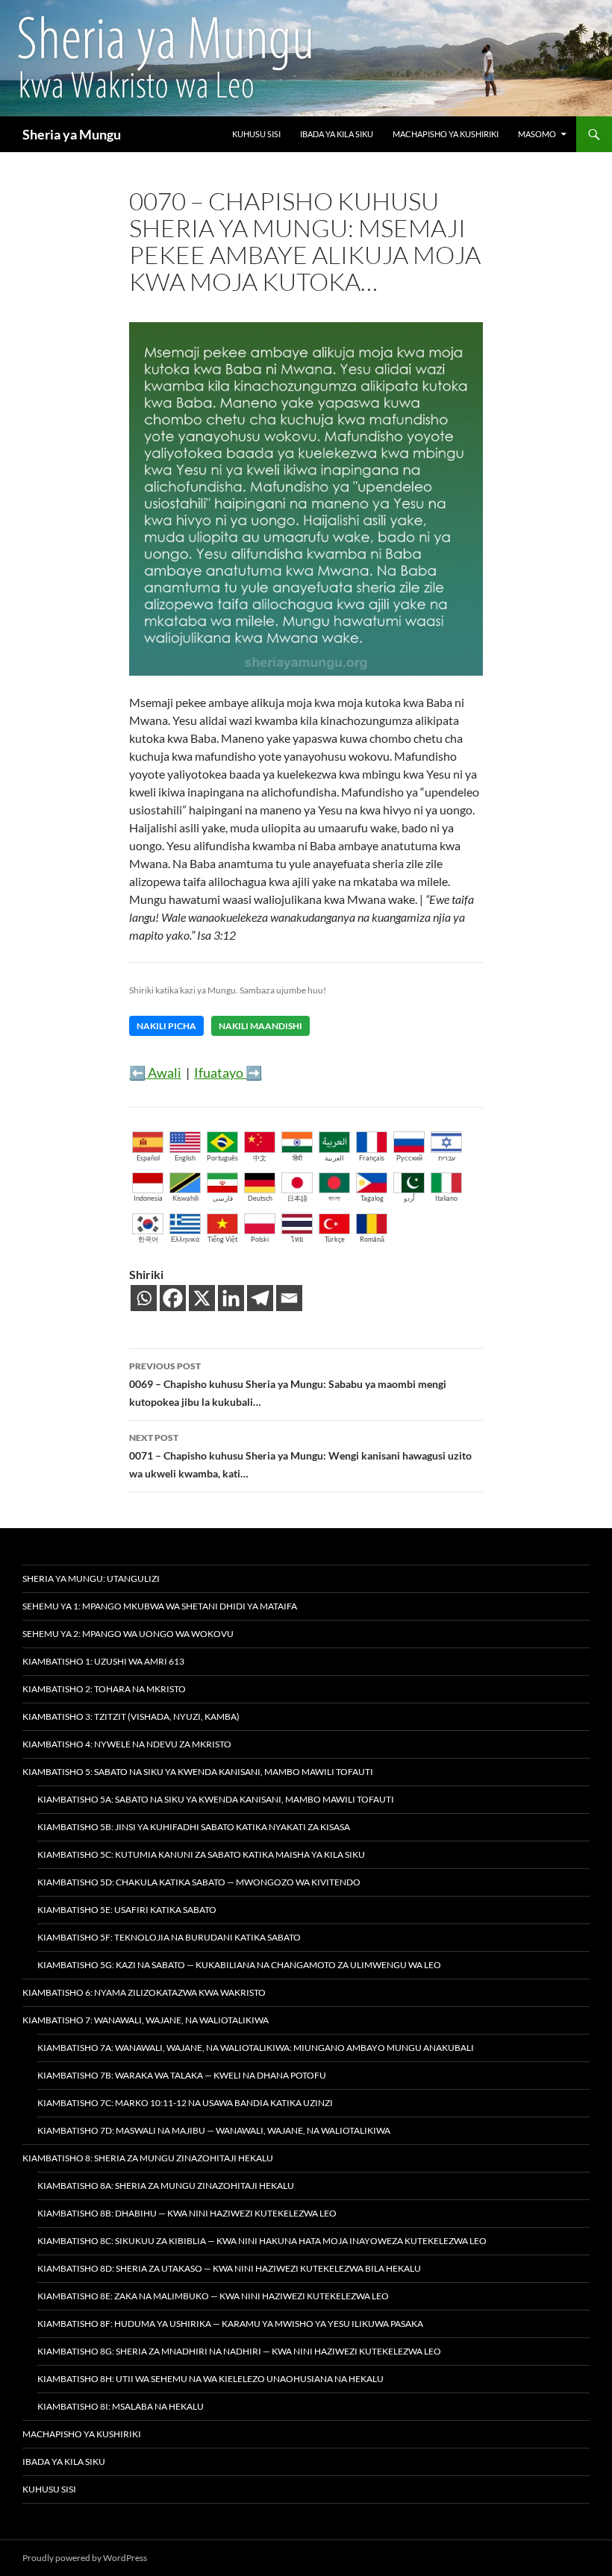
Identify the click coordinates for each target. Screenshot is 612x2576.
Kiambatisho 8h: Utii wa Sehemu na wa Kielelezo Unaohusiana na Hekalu (210, 2379)
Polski (260, 1239)
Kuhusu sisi (256, 134)
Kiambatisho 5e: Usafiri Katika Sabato (127, 1910)
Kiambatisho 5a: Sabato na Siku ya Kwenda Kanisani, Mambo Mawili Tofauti (216, 1799)
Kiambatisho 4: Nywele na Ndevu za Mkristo (127, 1744)
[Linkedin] (231, 1298)
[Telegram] (260, 1298)
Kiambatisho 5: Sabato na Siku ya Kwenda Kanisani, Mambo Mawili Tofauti (198, 1772)
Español (148, 1158)
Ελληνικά (185, 1239)
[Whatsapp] (144, 1298)
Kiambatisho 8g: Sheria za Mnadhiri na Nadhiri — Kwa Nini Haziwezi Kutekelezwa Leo (239, 2351)
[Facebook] (173, 1298)
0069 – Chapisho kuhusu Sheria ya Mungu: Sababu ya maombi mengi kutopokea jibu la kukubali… (288, 1384)
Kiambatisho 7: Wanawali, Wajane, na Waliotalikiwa (146, 2020)
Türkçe (335, 1239)
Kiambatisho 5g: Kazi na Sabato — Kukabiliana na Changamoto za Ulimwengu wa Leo (239, 1965)
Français (372, 1158)
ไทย (297, 1239)
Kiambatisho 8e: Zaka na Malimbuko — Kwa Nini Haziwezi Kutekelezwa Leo (213, 2296)
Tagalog (372, 1198)
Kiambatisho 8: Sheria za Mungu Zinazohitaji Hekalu (148, 2158)
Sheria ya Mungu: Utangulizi (91, 1578)
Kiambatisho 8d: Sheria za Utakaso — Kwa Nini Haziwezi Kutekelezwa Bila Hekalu (229, 2268)
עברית (447, 1158)
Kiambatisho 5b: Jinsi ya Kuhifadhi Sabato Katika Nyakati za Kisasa (194, 1827)
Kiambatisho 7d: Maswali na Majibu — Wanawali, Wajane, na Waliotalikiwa (214, 2130)
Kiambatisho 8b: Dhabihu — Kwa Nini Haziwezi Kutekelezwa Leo (187, 2213)
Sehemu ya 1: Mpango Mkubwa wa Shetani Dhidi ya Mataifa (160, 1606)
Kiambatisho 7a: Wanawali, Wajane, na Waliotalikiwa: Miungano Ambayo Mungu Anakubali (256, 2048)
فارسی (223, 1198)
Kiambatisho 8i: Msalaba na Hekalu (121, 2406)
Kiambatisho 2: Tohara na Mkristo (104, 1689)
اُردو (409, 1198)
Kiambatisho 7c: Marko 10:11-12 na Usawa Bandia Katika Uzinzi (185, 2103)
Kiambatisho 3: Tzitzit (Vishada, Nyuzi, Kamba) (131, 1716)
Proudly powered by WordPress (85, 2558)
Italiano (446, 1198)
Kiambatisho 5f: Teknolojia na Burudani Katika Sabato (169, 1937)
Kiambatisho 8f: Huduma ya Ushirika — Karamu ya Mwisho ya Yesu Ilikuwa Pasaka (230, 2324)
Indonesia (148, 1198)
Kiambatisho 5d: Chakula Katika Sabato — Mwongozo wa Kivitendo (199, 1882)
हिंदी (297, 1158)
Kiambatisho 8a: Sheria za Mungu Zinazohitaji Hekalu (166, 2186)
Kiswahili (185, 1198)
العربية (334, 1158)
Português (222, 1158)
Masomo (537, 134)
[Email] (289, 1298)
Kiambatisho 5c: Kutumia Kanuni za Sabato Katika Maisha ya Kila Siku (201, 1854)
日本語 (297, 1198)
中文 (260, 1158)
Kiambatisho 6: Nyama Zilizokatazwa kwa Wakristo (144, 1992)
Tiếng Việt (222, 1239)
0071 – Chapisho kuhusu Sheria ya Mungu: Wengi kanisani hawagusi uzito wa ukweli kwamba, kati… (300, 1456)
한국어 (148, 1239)
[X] (202, 1298)
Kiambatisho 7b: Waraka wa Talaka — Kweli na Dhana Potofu (182, 2075)
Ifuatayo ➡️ (228, 1072)
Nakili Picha (166, 1026)
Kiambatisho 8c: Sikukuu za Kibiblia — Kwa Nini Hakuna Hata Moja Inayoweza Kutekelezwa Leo (262, 2241)
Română (372, 1239)
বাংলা (334, 1198)
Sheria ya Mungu (72, 134)
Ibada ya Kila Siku (337, 134)
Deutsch (260, 1198)
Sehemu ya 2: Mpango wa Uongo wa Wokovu (128, 1634)
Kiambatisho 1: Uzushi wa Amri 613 (103, 1661)
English (185, 1158)
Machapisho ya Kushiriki (446, 134)
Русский (409, 1158)
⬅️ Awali (155, 1072)
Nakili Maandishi (260, 1026)
